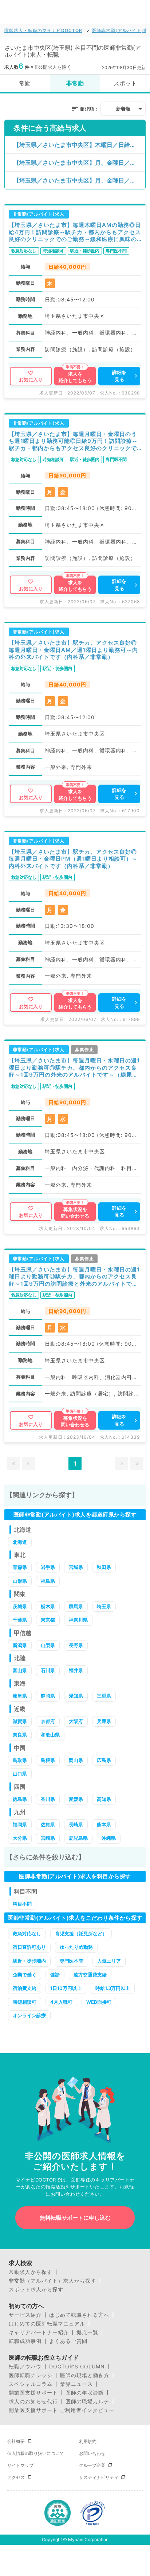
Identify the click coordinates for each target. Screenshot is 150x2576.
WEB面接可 (99, 2002)
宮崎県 (48, 1838)
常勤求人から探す (31, 2272)
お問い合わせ (92, 2453)
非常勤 (75, 83)
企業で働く (25, 1975)
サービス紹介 (25, 2315)
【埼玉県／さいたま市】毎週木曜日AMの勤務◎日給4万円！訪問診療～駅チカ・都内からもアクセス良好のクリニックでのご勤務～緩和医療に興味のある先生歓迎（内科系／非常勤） (75, 232)
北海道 (20, 1542)
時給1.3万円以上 (113, 1988)
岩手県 (48, 1567)
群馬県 (76, 1606)
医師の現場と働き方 (85, 2375)
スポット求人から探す (36, 2289)
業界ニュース (76, 2384)
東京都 (48, 1620)
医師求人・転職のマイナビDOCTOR (43, 30)
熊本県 (104, 1824)
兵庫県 (104, 1721)
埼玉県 (104, 1606)
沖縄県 (109, 1838)
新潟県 (20, 1645)
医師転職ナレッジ (31, 2375)
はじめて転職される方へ (79, 2315)
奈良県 (20, 1735)
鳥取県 (20, 1760)
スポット (125, 83)
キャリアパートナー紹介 (39, 2332)
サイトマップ (20, 2465)
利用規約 (88, 2441)
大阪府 (76, 1721)
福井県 (76, 1670)
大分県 (20, 1838)
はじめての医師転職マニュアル (47, 2324)
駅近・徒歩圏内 (29, 1961)
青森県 (20, 1567)
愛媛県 (76, 1799)
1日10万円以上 (66, 1988)
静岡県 (48, 1696)
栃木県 (48, 1606)
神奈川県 (78, 1620)
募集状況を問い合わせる (75, 1213)
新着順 (123, 109)
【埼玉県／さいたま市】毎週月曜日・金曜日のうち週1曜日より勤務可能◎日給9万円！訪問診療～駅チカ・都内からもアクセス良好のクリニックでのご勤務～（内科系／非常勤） (73, 441)
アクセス (16, 2477)
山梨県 (48, 1645)
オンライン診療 (29, 2015)
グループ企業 (92, 2465)
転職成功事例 (25, 2341)
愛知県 (76, 1696)
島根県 (48, 1760)
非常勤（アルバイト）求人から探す (52, 2281)
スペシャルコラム (31, 2384)
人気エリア (109, 1961)
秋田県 (104, 1567)
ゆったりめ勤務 (76, 1947)
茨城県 (20, 1606)
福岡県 (20, 1824)
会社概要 (16, 2441)
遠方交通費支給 (90, 1975)
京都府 (48, 1721)
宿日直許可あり (29, 1947)
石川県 (48, 1670)
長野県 (76, 1645)
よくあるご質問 (68, 2341)
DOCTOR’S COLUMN (77, 2367)
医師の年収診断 (85, 2393)
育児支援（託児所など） (81, 1934)
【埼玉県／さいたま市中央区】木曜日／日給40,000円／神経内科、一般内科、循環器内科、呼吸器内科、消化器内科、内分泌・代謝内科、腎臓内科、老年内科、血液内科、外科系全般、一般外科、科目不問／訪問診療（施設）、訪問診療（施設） (79, 145)
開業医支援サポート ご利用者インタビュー (62, 2410)
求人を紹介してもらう (75, 377)
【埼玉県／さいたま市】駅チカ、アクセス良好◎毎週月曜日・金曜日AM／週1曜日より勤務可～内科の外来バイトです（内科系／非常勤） (73, 650)
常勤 (25, 83)
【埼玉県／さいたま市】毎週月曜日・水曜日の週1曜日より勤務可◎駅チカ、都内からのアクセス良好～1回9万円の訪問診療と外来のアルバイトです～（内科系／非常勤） (74, 1277)
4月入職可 (61, 2002)
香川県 (48, 1799)
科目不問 (22, 1904)
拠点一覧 (87, 2332)
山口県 (20, 1774)
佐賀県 (48, 1824)
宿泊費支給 (25, 1988)
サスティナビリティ (99, 2477)
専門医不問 (72, 1961)
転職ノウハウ (25, 2367)
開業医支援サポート (33, 2393)
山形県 (20, 1581)
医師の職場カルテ (87, 2401)
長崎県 (76, 1824)
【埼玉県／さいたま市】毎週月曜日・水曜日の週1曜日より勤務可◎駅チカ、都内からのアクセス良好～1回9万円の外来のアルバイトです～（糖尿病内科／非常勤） (74, 1068)
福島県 (48, 1581)
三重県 (104, 1696)
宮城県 (76, 1567)
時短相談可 (25, 2002)
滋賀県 (20, 1721)
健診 (55, 1975)
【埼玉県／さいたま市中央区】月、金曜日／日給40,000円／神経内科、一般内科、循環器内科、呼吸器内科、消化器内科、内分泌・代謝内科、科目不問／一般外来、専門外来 (79, 180)
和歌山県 (50, 1735)
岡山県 (76, 1760)
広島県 (104, 1760)
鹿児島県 (78, 1838)
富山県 (20, 1670)
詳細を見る (119, 376)
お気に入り (31, 380)
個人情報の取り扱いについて (36, 2453)
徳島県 (20, 1799)
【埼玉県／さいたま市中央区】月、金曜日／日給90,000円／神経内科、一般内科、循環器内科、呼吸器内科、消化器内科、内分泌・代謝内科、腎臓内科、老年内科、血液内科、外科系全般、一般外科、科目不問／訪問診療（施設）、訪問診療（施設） (79, 163)
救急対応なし (27, 1934)
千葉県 (20, 1620)
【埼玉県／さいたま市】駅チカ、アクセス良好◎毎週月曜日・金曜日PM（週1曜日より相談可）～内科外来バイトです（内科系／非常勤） (73, 859)
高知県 (104, 1799)
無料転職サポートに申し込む (75, 2218)
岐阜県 (20, 1696)
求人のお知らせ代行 (33, 2401)
